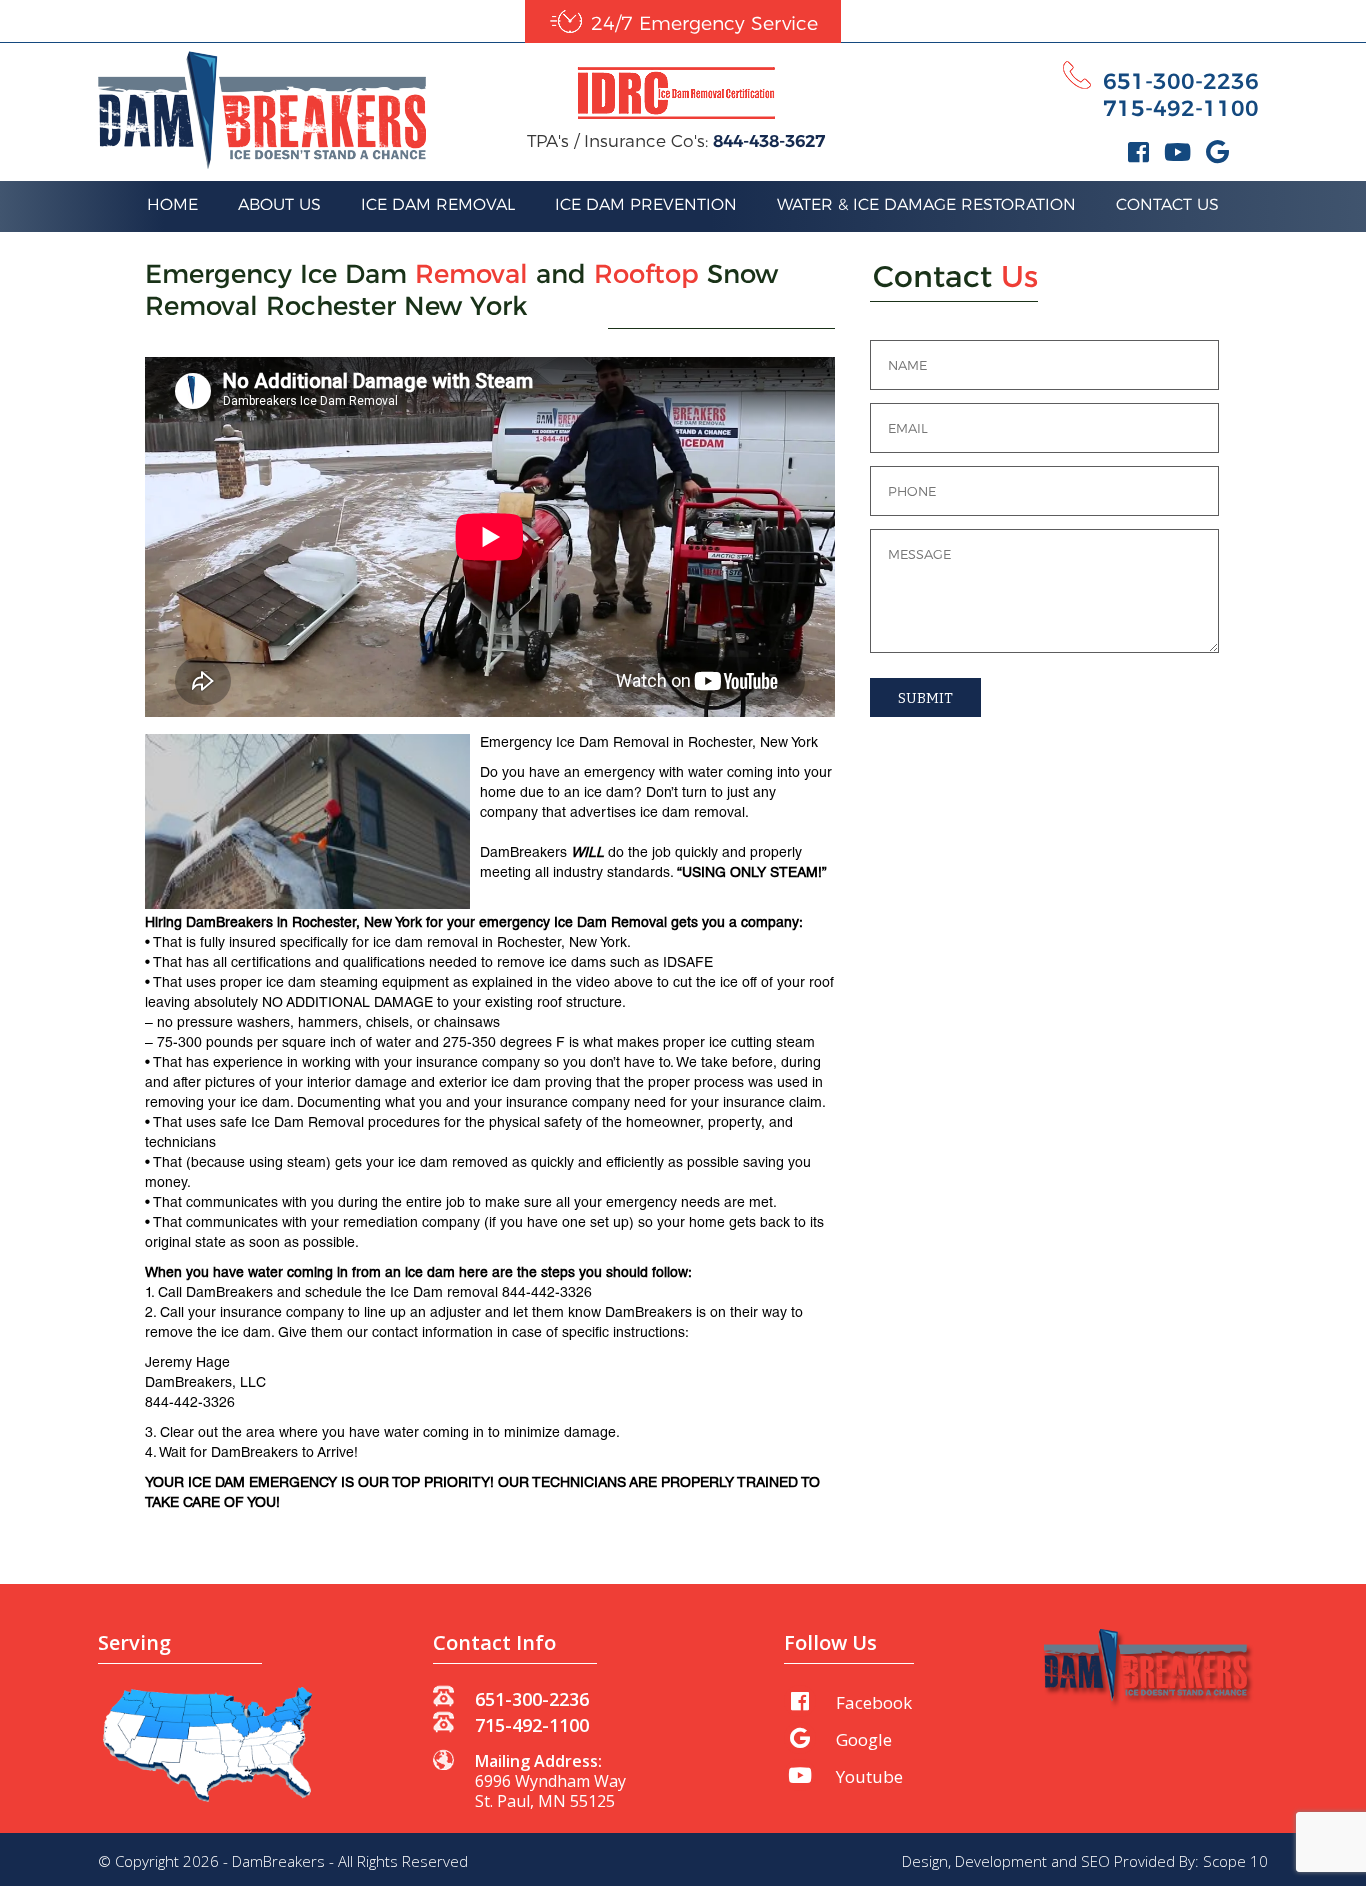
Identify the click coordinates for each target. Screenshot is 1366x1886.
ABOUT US (279, 204)
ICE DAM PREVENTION (646, 204)
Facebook (874, 1702)
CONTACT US (1167, 204)
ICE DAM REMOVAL (438, 204)
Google (864, 1739)
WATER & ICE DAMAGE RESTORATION (926, 204)
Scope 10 (1235, 1861)
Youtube (869, 1776)
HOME (172, 204)
